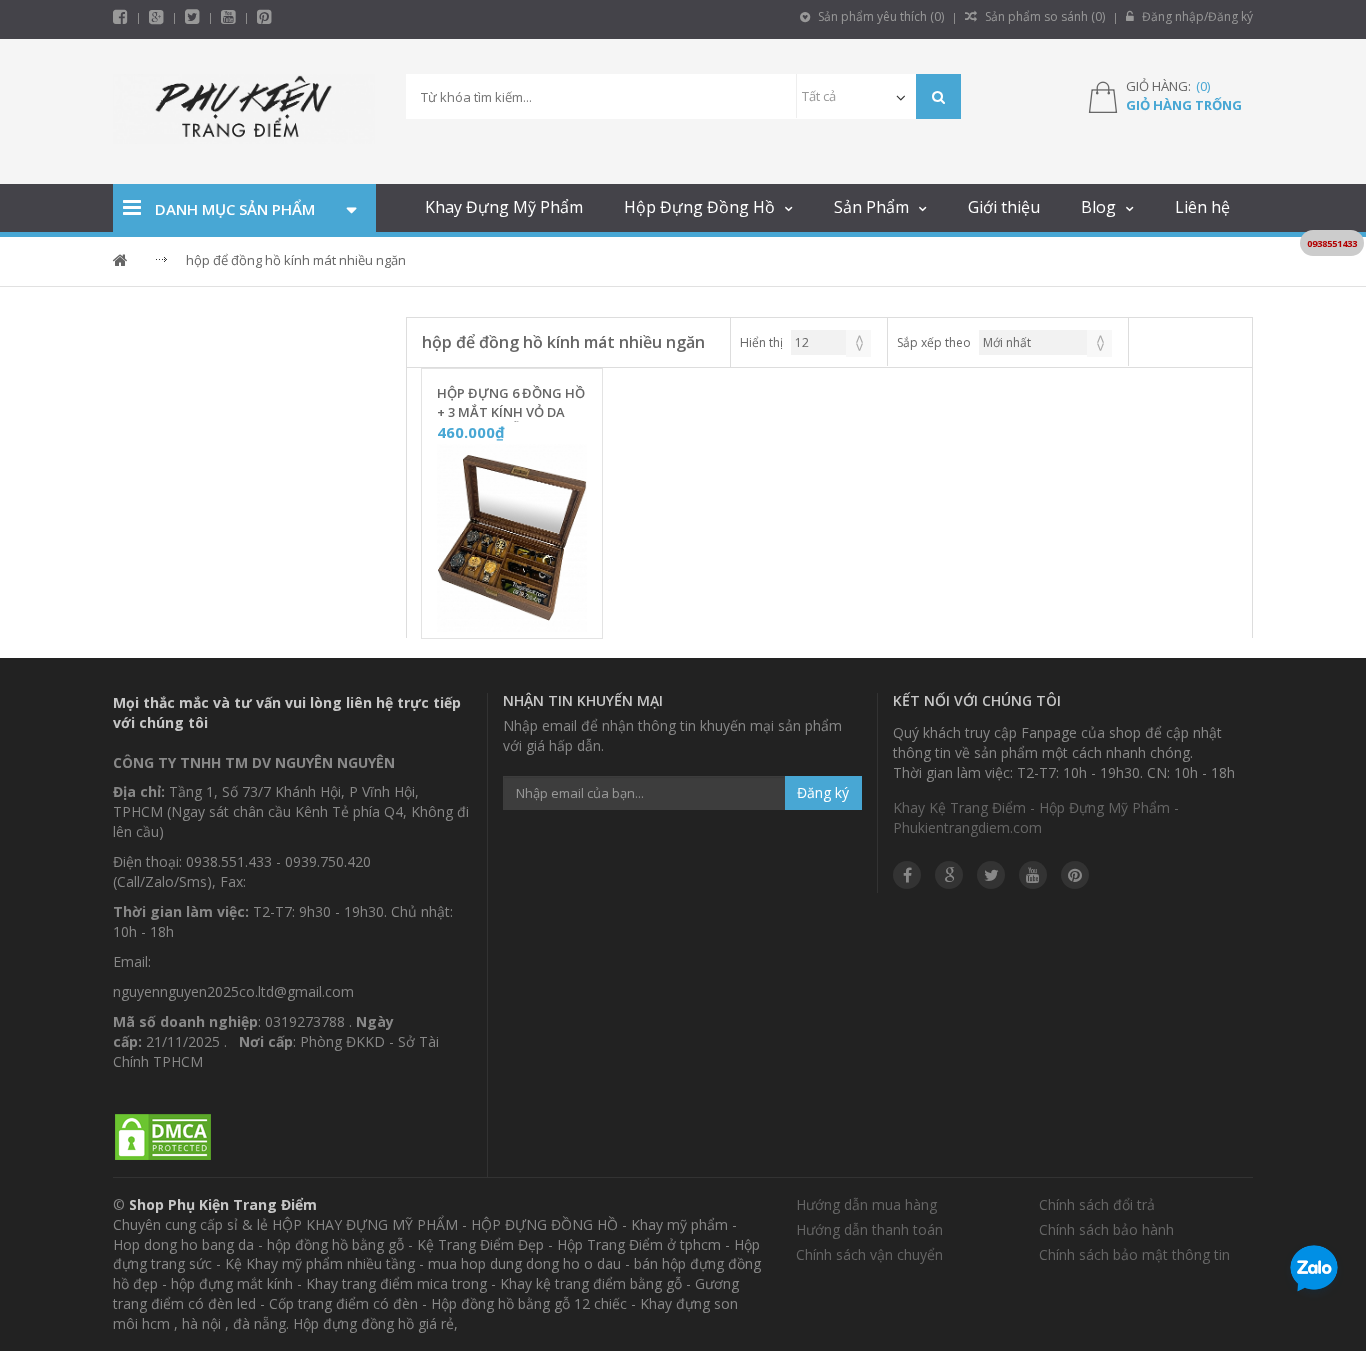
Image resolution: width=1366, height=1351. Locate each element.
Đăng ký (823, 792)
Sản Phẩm (871, 207)
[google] (949, 875)
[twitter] (192, 16)
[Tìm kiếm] (938, 96)
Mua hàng (524, 617)
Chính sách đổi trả (1097, 1204)
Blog (1098, 207)
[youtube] (228, 16)
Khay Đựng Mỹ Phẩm (504, 207)
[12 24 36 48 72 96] (831, 342)
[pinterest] (264, 16)
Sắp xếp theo (934, 342)
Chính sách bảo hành (1106, 1229)
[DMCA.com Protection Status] (163, 1137)
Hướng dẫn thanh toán (869, 1229)
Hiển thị (761, 342)
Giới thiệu (1004, 207)
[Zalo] (1314, 1272)
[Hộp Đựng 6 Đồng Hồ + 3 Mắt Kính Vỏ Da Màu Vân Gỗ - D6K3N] (512, 539)
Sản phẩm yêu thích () (879, 16)
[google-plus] (156, 16)
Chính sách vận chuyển (869, 1254)
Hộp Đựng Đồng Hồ (699, 207)
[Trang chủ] (244, 111)
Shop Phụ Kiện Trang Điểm (223, 1204)
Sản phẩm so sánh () (1043, 16)
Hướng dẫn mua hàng (866, 1204)
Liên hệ (1202, 207)
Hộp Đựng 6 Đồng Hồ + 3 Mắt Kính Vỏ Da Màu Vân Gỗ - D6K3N (511, 403)
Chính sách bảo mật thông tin (1134, 1254)
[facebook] (120, 16)
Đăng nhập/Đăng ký (1196, 16)
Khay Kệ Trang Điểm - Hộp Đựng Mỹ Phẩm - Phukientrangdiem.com (1036, 817)
